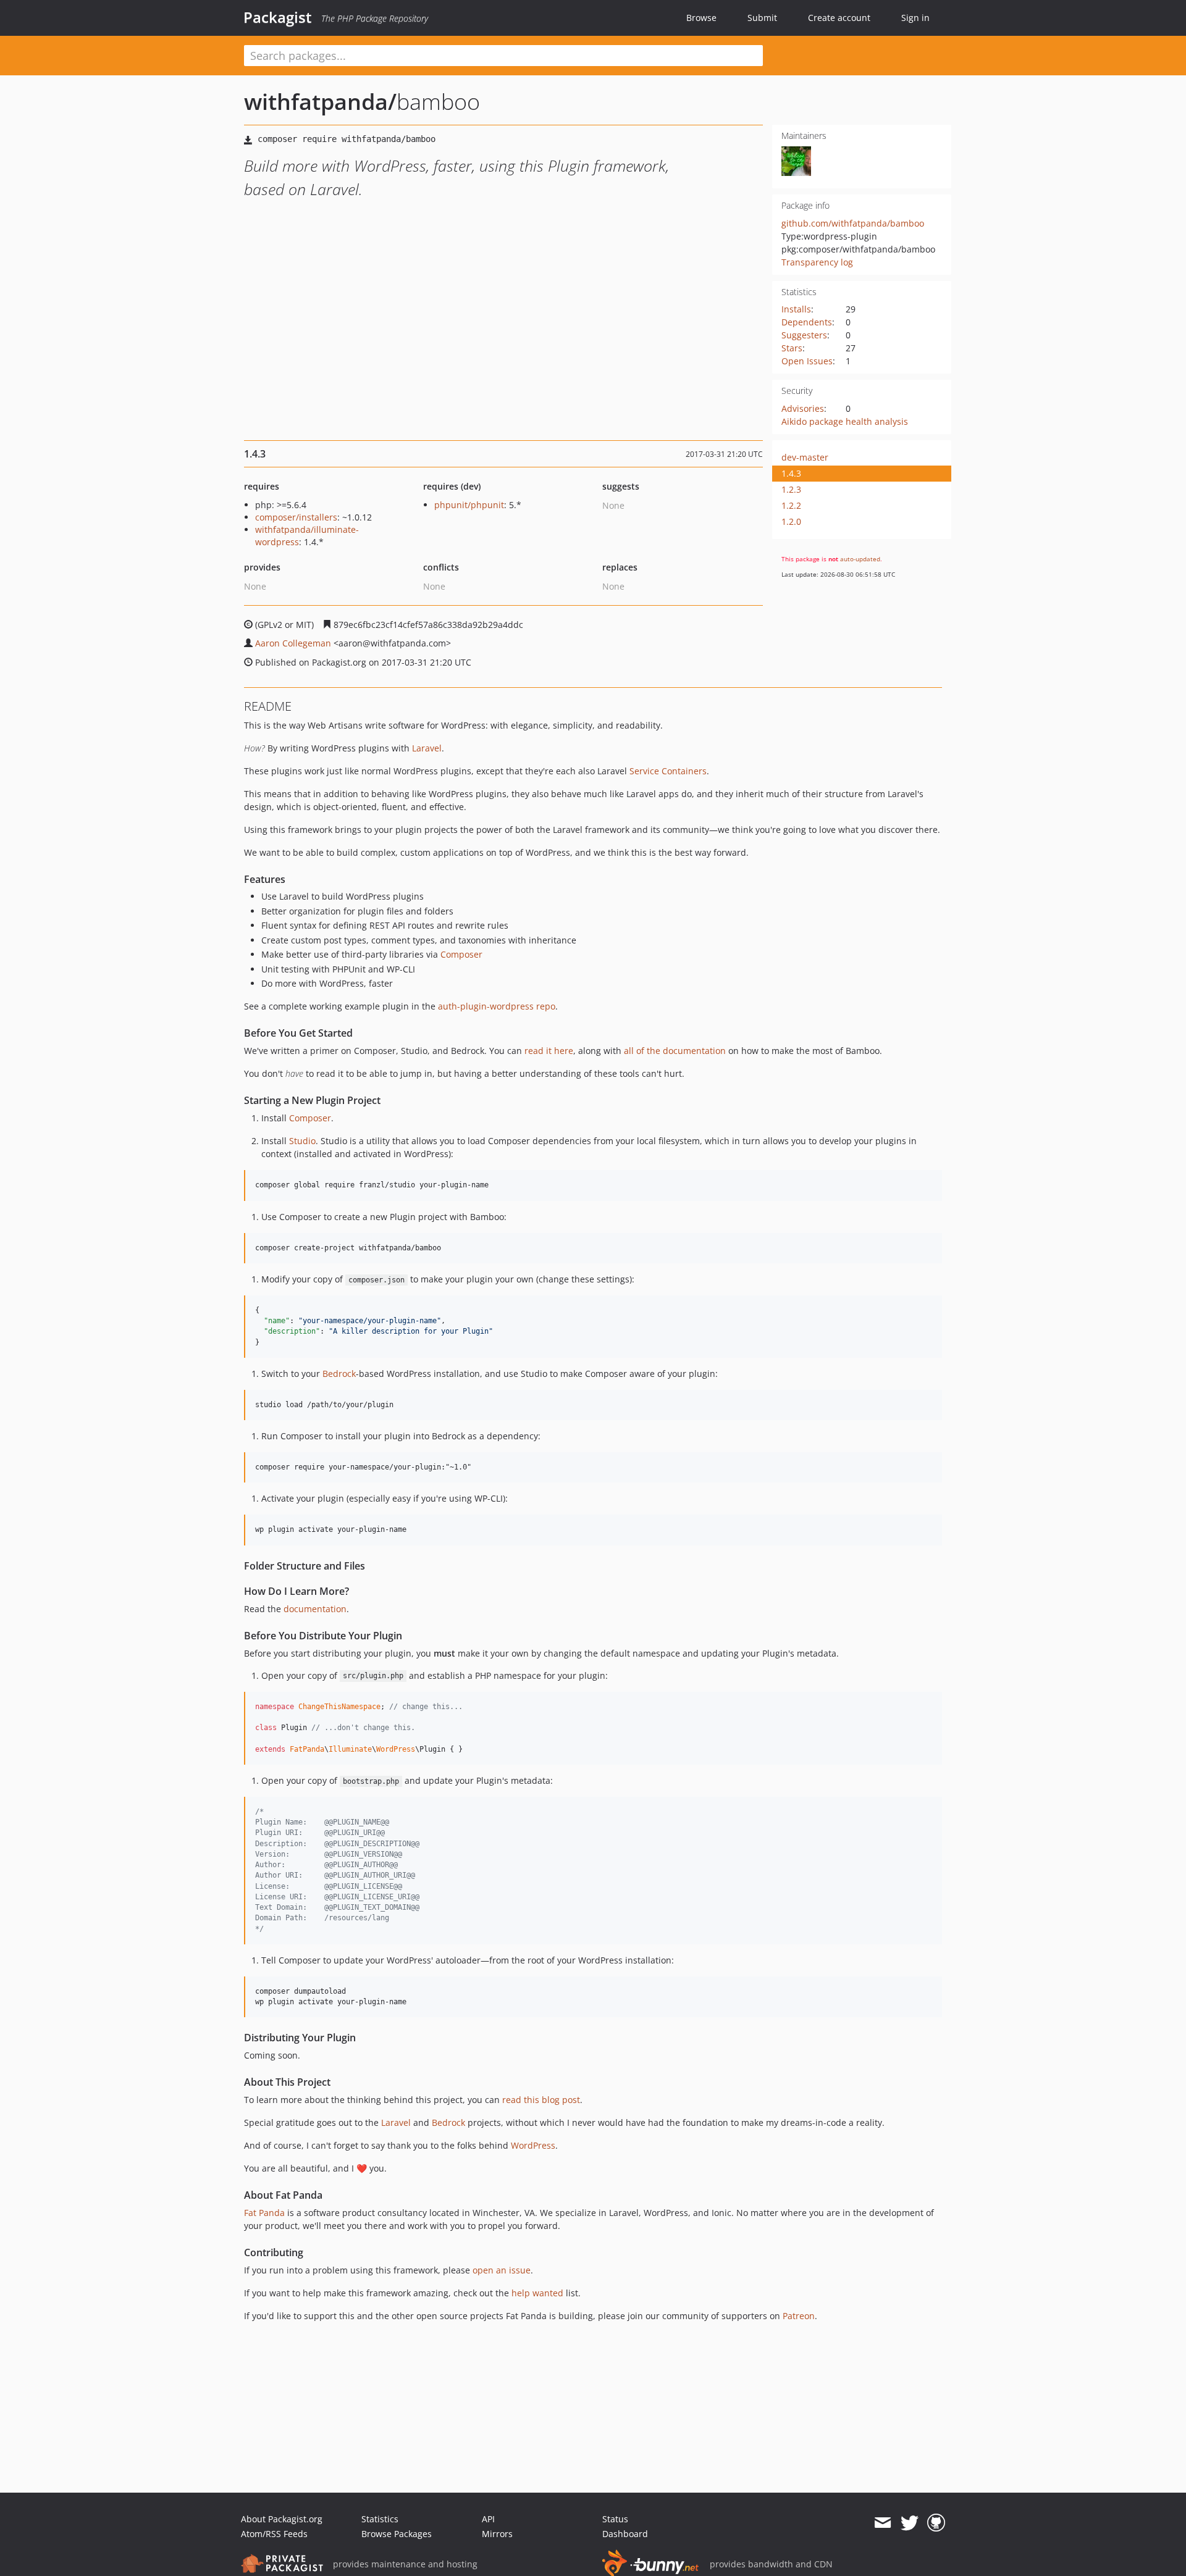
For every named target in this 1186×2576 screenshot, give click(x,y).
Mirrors (497, 2534)
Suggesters (804, 335)
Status (615, 2519)
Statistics (380, 2519)
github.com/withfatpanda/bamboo (853, 223)
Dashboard (625, 2534)
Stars (792, 348)
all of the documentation (675, 1051)
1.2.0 (791, 521)
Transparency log (817, 262)
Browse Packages (397, 2534)
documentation (315, 1609)
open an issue (502, 2270)
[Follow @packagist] (910, 2523)
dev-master (805, 457)
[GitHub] (936, 2523)
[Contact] (882, 2523)
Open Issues (807, 361)
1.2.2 (791, 505)
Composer (461, 954)
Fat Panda (264, 2213)
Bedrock (339, 1374)
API (488, 2519)
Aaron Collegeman (293, 643)
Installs (796, 309)
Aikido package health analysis (845, 421)
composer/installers (296, 517)
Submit (762, 18)
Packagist (278, 17)
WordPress (533, 2145)
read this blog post (541, 2100)
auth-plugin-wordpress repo (497, 1006)
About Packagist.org (282, 2519)
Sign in (915, 18)
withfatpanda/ (320, 102)
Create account (839, 18)
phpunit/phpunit (469, 505)
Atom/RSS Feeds (274, 2534)
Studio (302, 1141)
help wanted (537, 2293)
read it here (549, 1051)
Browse (701, 18)
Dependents (807, 322)
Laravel (427, 748)
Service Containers (668, 771)
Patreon (799, 2316)
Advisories (803, 408)
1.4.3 (791, 473)
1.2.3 (791, 489)
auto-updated (860, 559)
